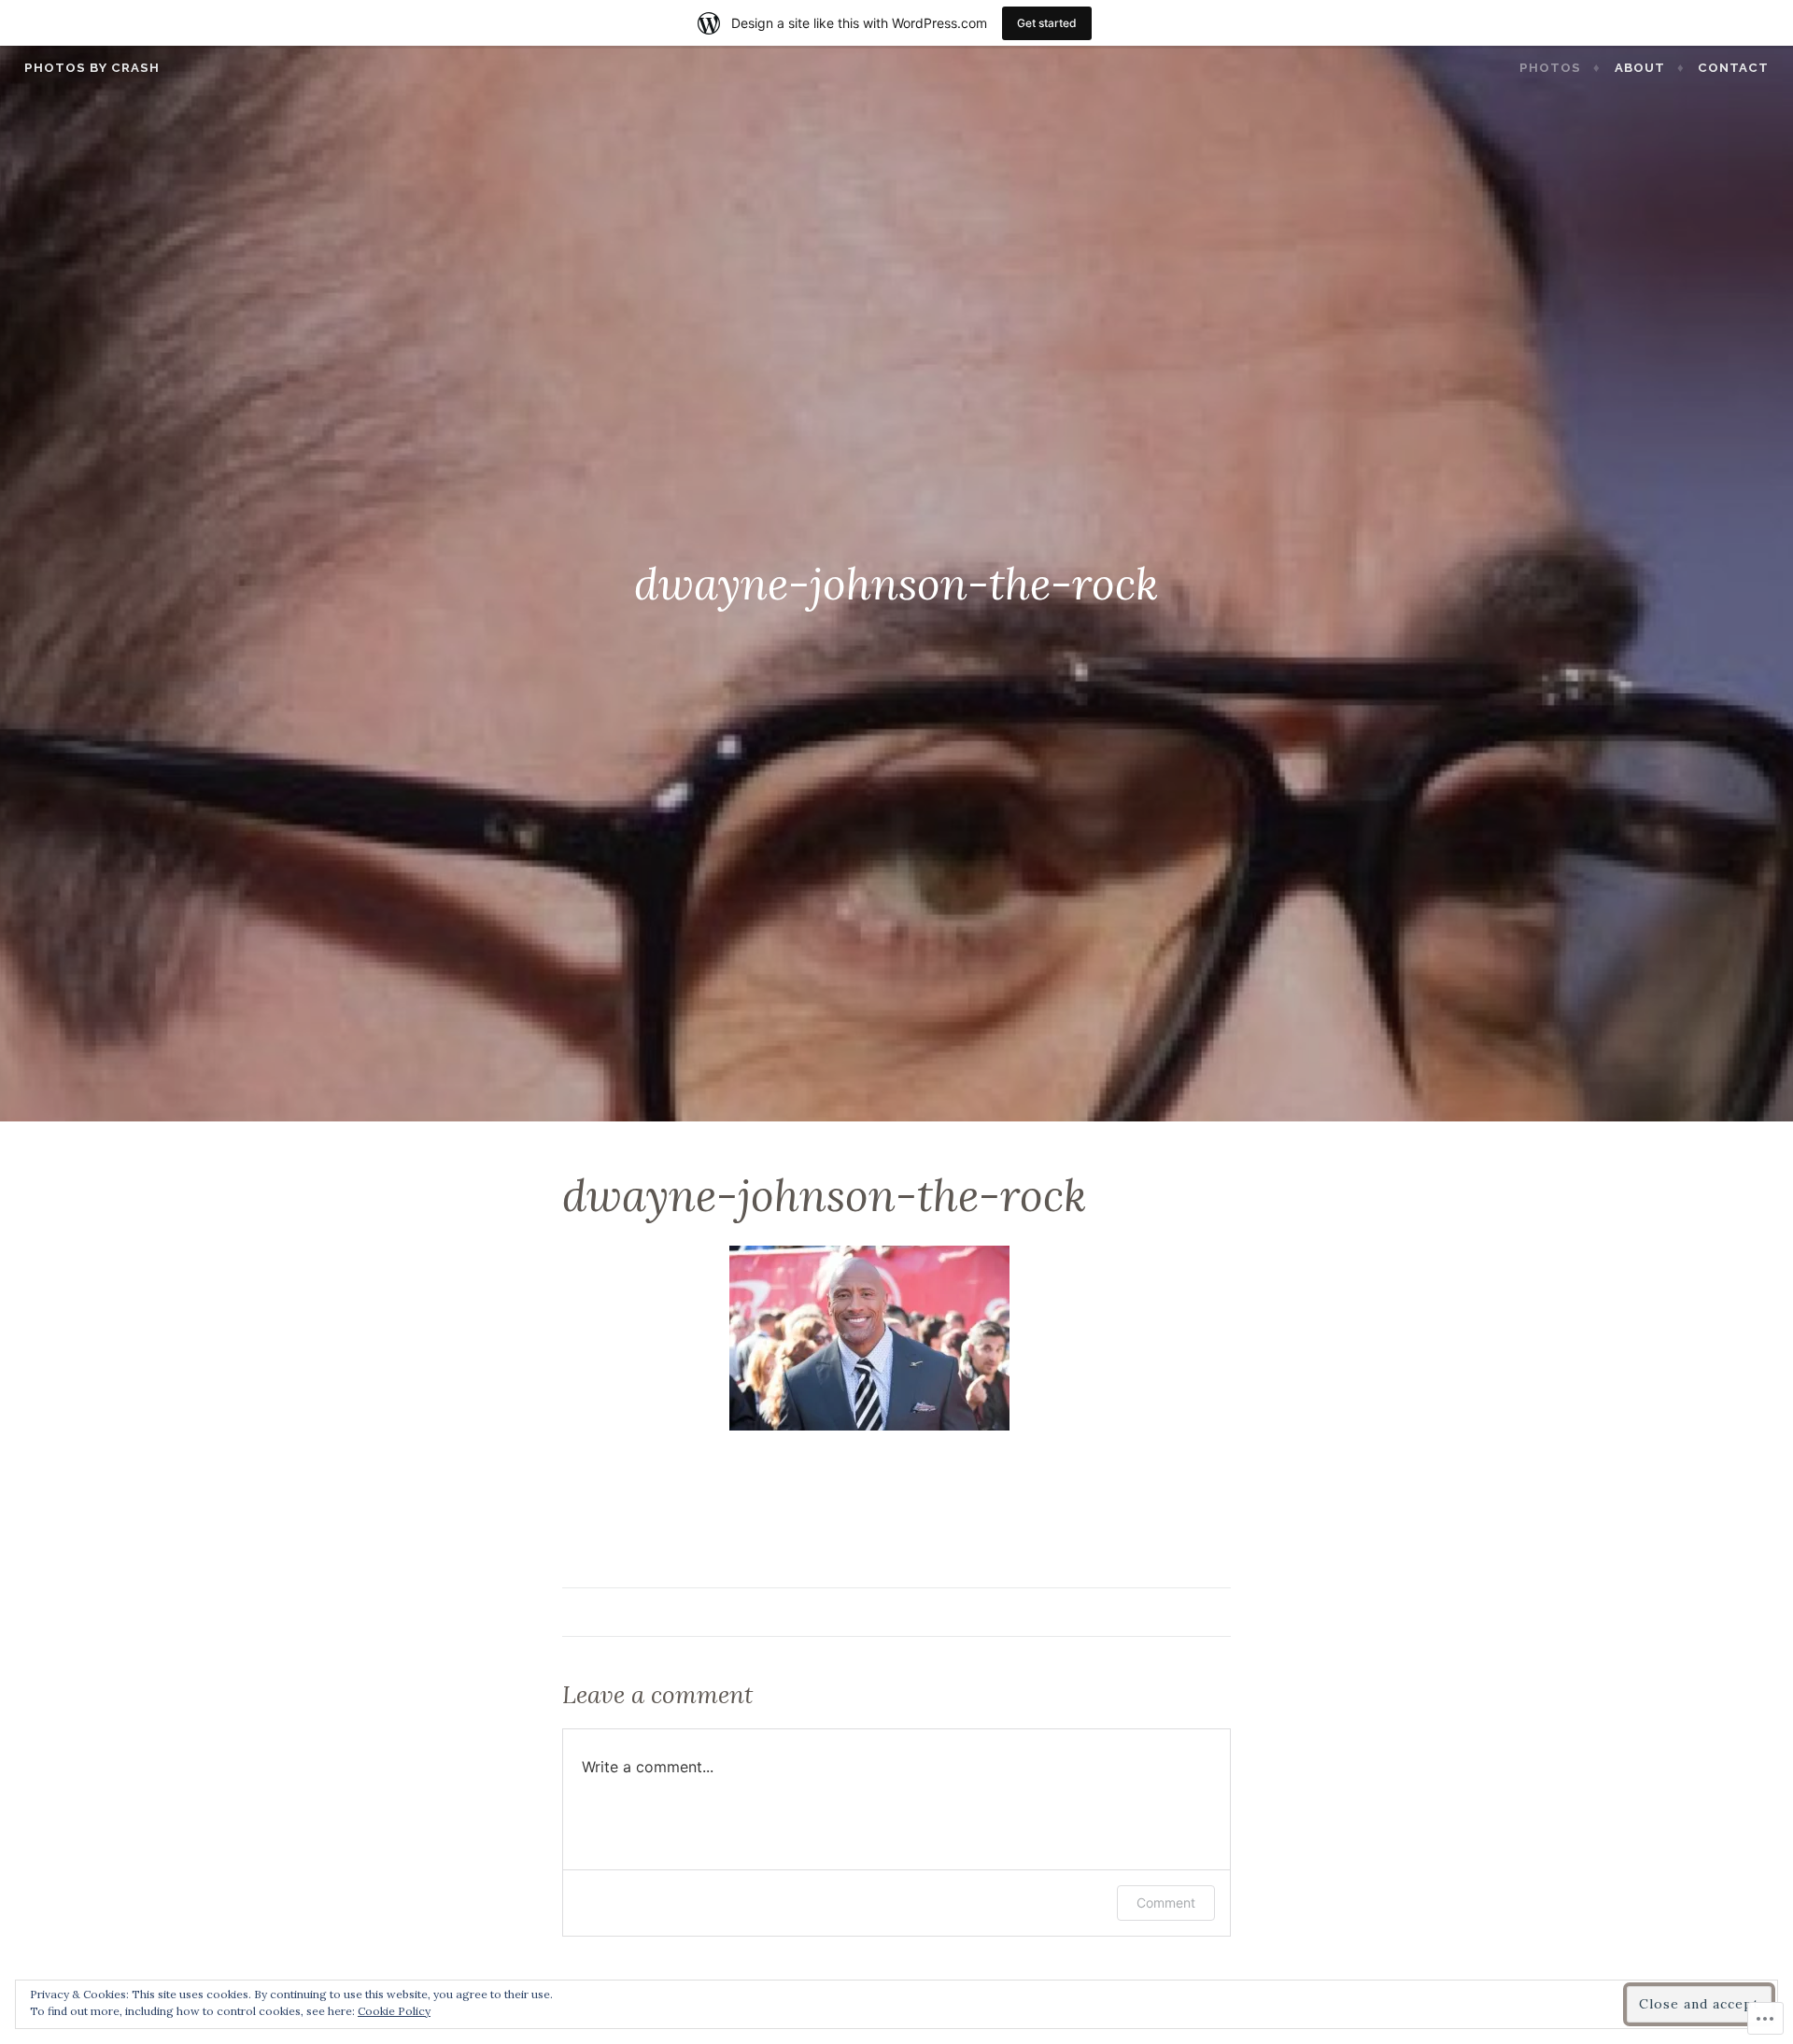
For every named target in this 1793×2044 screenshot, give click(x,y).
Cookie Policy (394, 2011)
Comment (1166, 1903)
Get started (1047, 23)
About (1640, 68)
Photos (1550, 68)
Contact (1733, 68)
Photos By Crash (92, 68)
